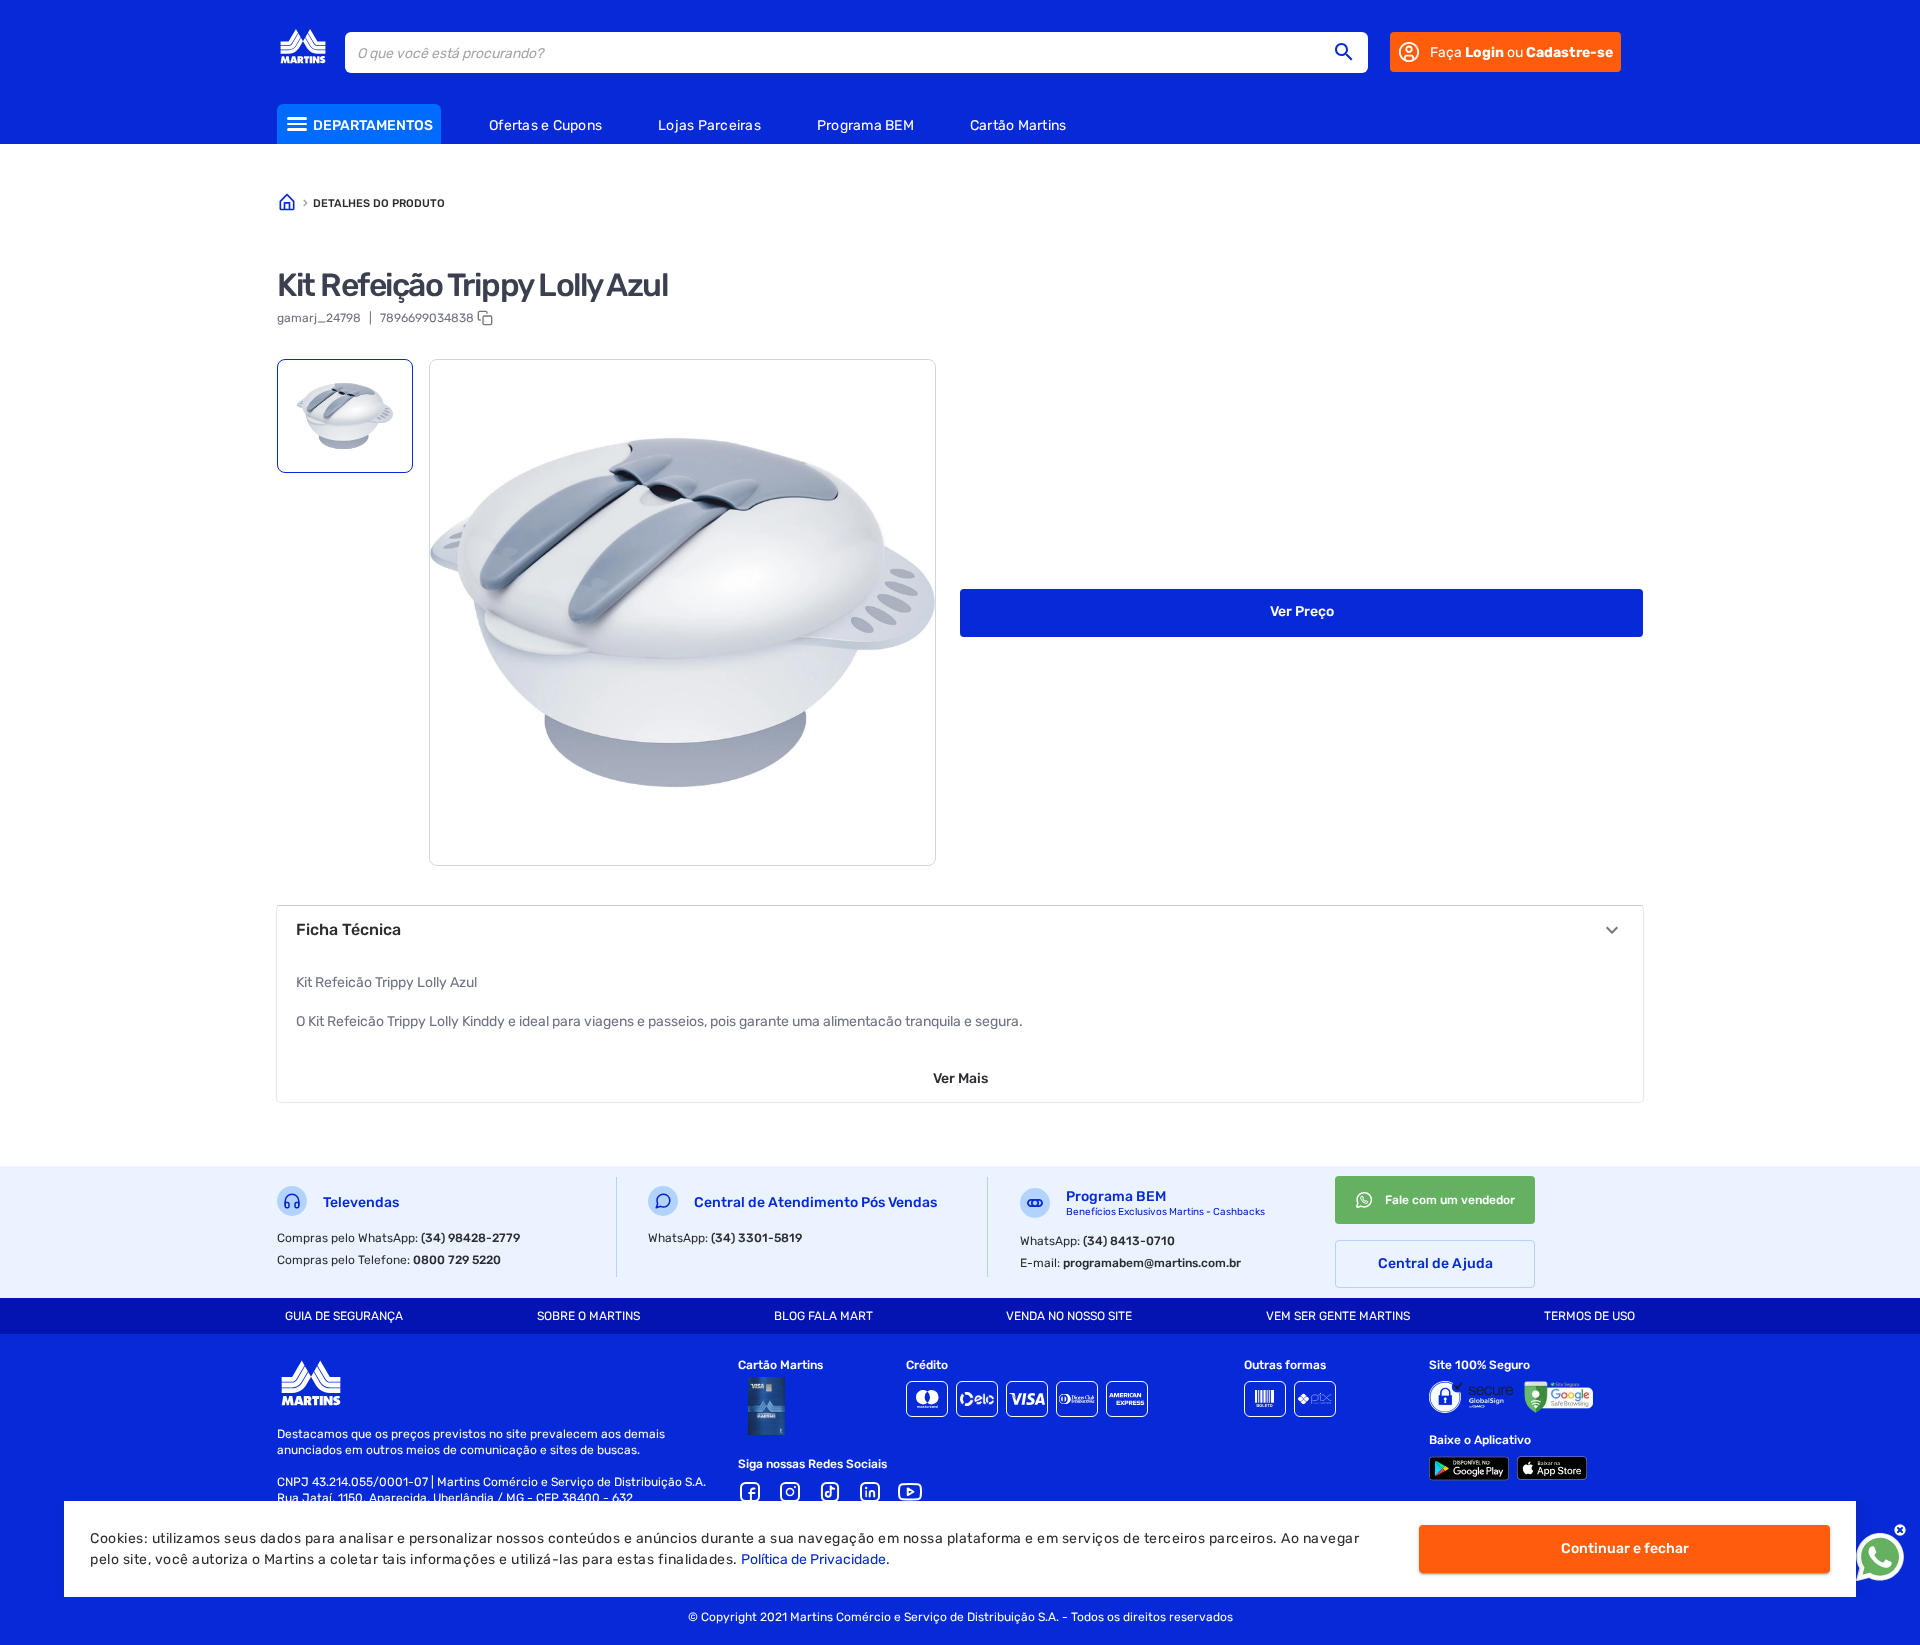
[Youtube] (910, 1492)
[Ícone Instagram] (790, 1492)
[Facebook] (750, 1492)
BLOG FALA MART (823, 1316)
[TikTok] (830, 1492)
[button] (1350, 52)
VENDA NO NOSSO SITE (1069, 1316)
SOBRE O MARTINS (588, 1316)
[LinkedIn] (870, 1492)
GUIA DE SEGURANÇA (344, 1316)
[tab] (345, 416)
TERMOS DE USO (1589, 1316)
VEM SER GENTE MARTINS (1338, 1316)
